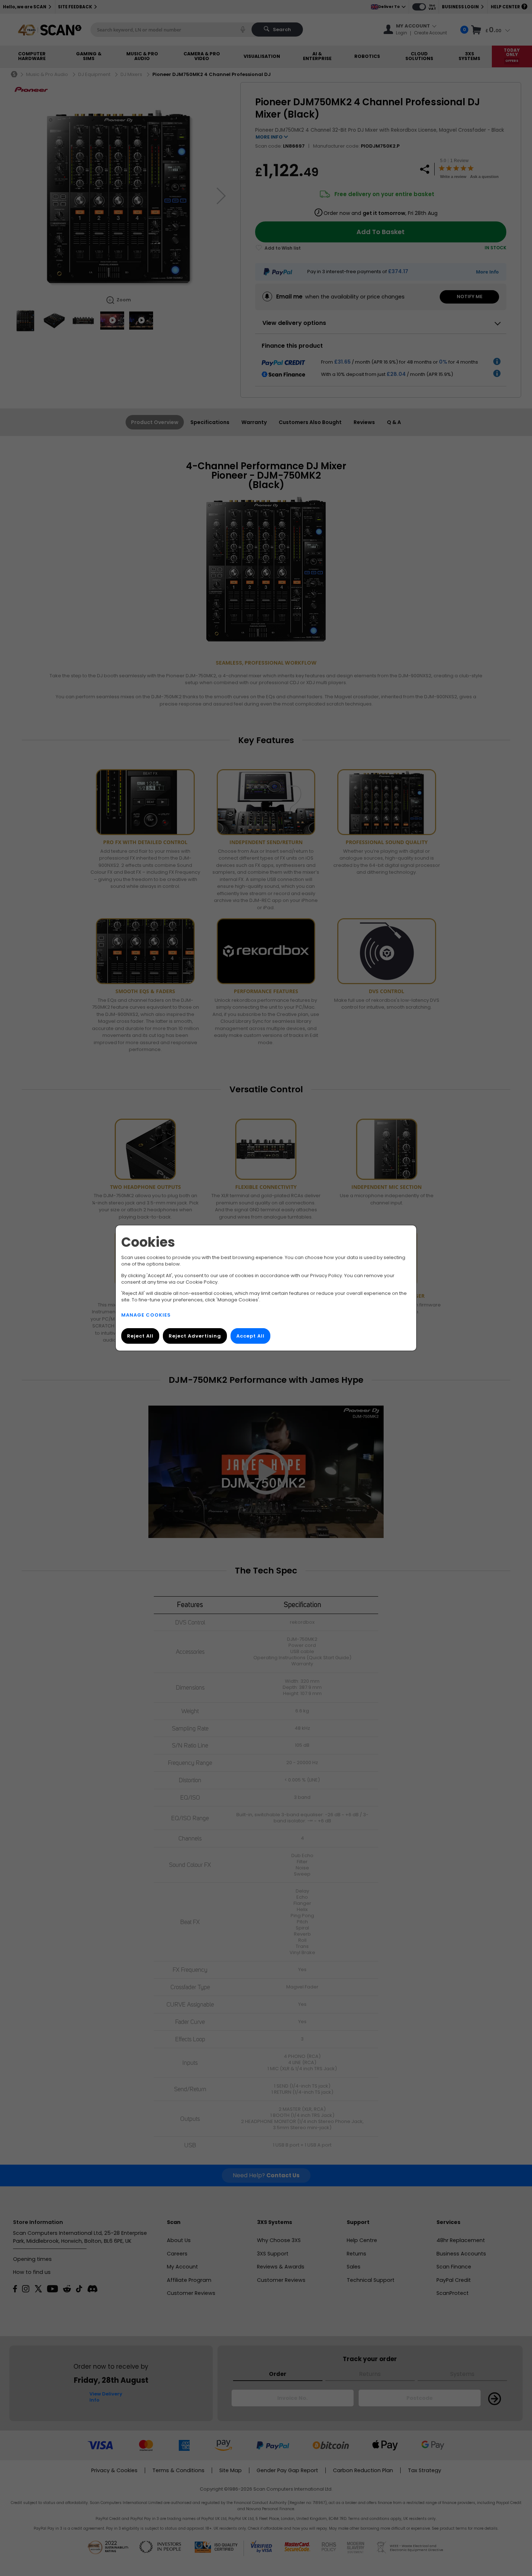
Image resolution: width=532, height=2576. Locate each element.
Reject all (140, 1336)
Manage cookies (146, 1315)
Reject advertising (195, 1336)
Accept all (250, 1336)
